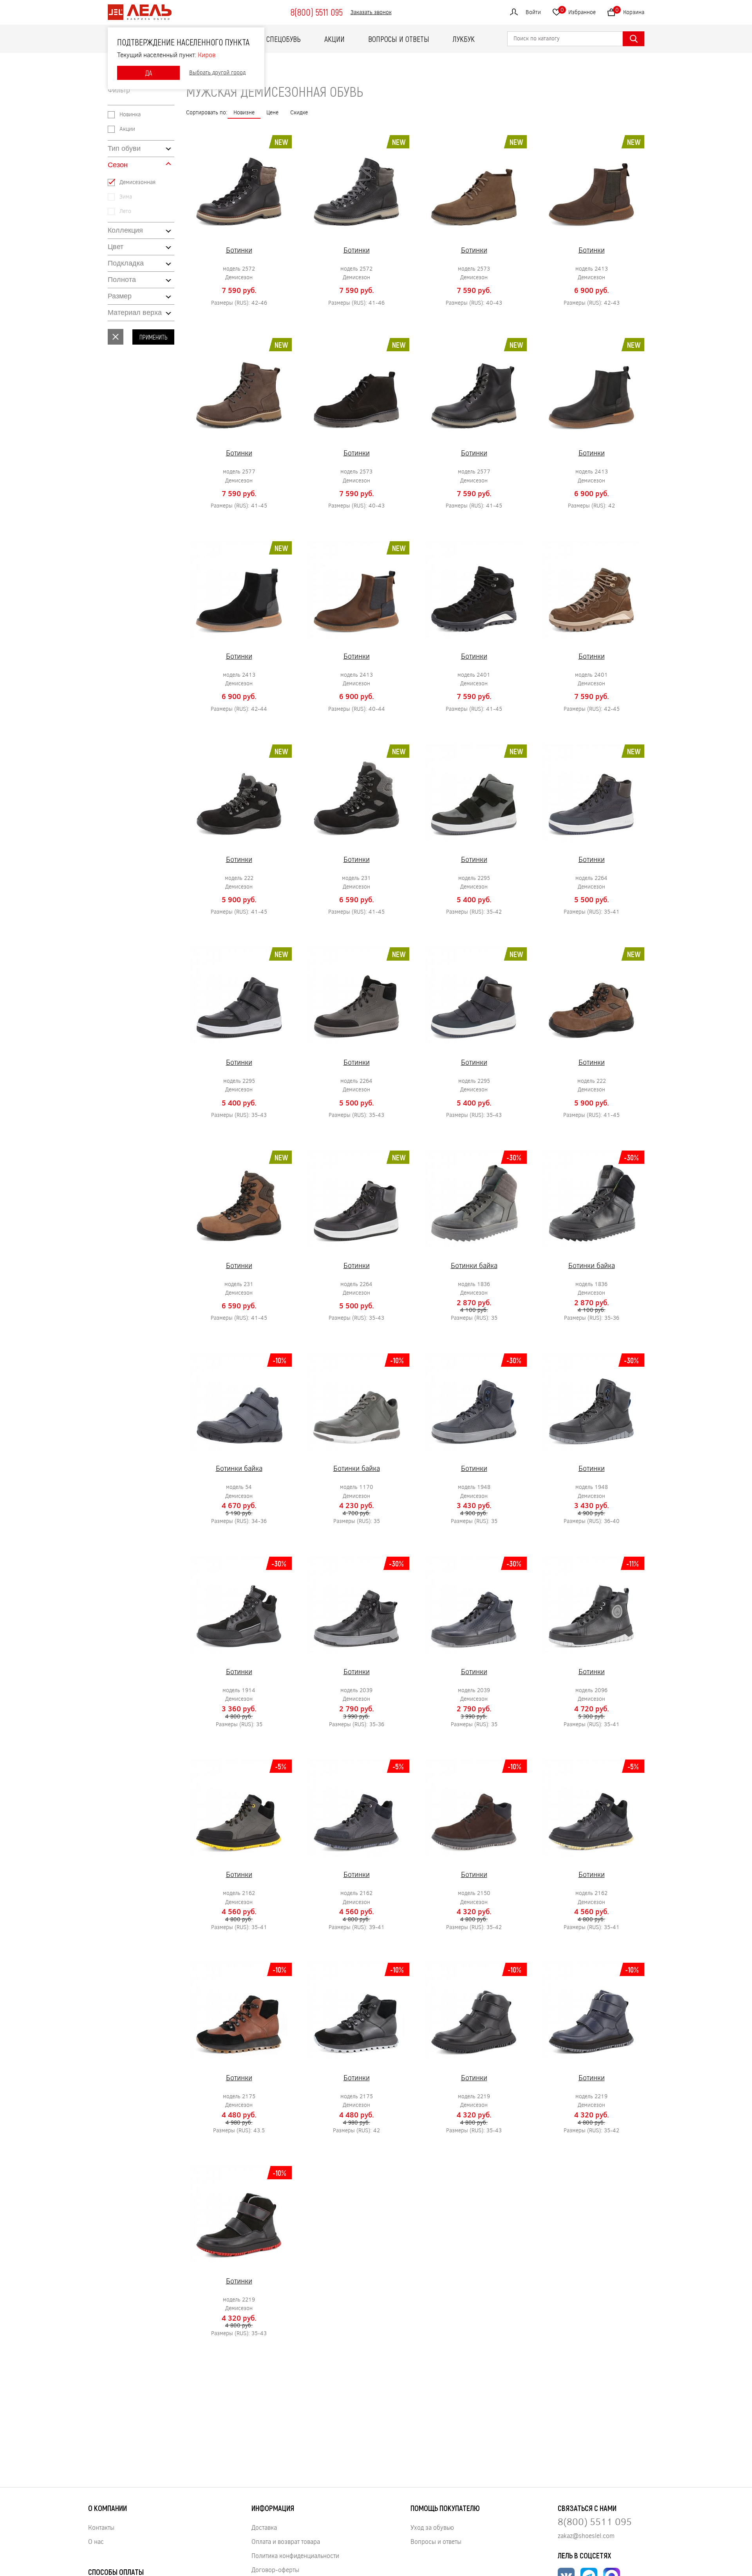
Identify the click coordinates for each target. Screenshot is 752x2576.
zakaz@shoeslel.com (586, 2535)
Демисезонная (137, 182)
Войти (533, 12)
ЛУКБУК (464, 39)
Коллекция (125, 230)
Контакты (101, 2527)
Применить (153, 337)
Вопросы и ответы (399, 39)
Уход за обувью (432, 2527)
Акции (334, 39)
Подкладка (126, 263)
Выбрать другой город (217, 73)
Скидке (299, 112)
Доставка (264, 2527)
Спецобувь (284, 39)
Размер (120, 296)
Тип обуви (124, 148)
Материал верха (135, 313)
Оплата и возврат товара (286, 2541)
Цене (272, 112)
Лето (125, 211)
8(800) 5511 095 (316, 12)
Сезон (118, 165)
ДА (148, 73)
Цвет (116, 247)
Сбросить (116, 337)
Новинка (130, 115)
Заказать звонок (371, 12)
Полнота (122, 280)
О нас (96, 2541)
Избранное (578, 11)
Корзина (630, 11)
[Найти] (634, 39)
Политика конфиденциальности (295, 2555)
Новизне (244, 112)
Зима (126, 197)
